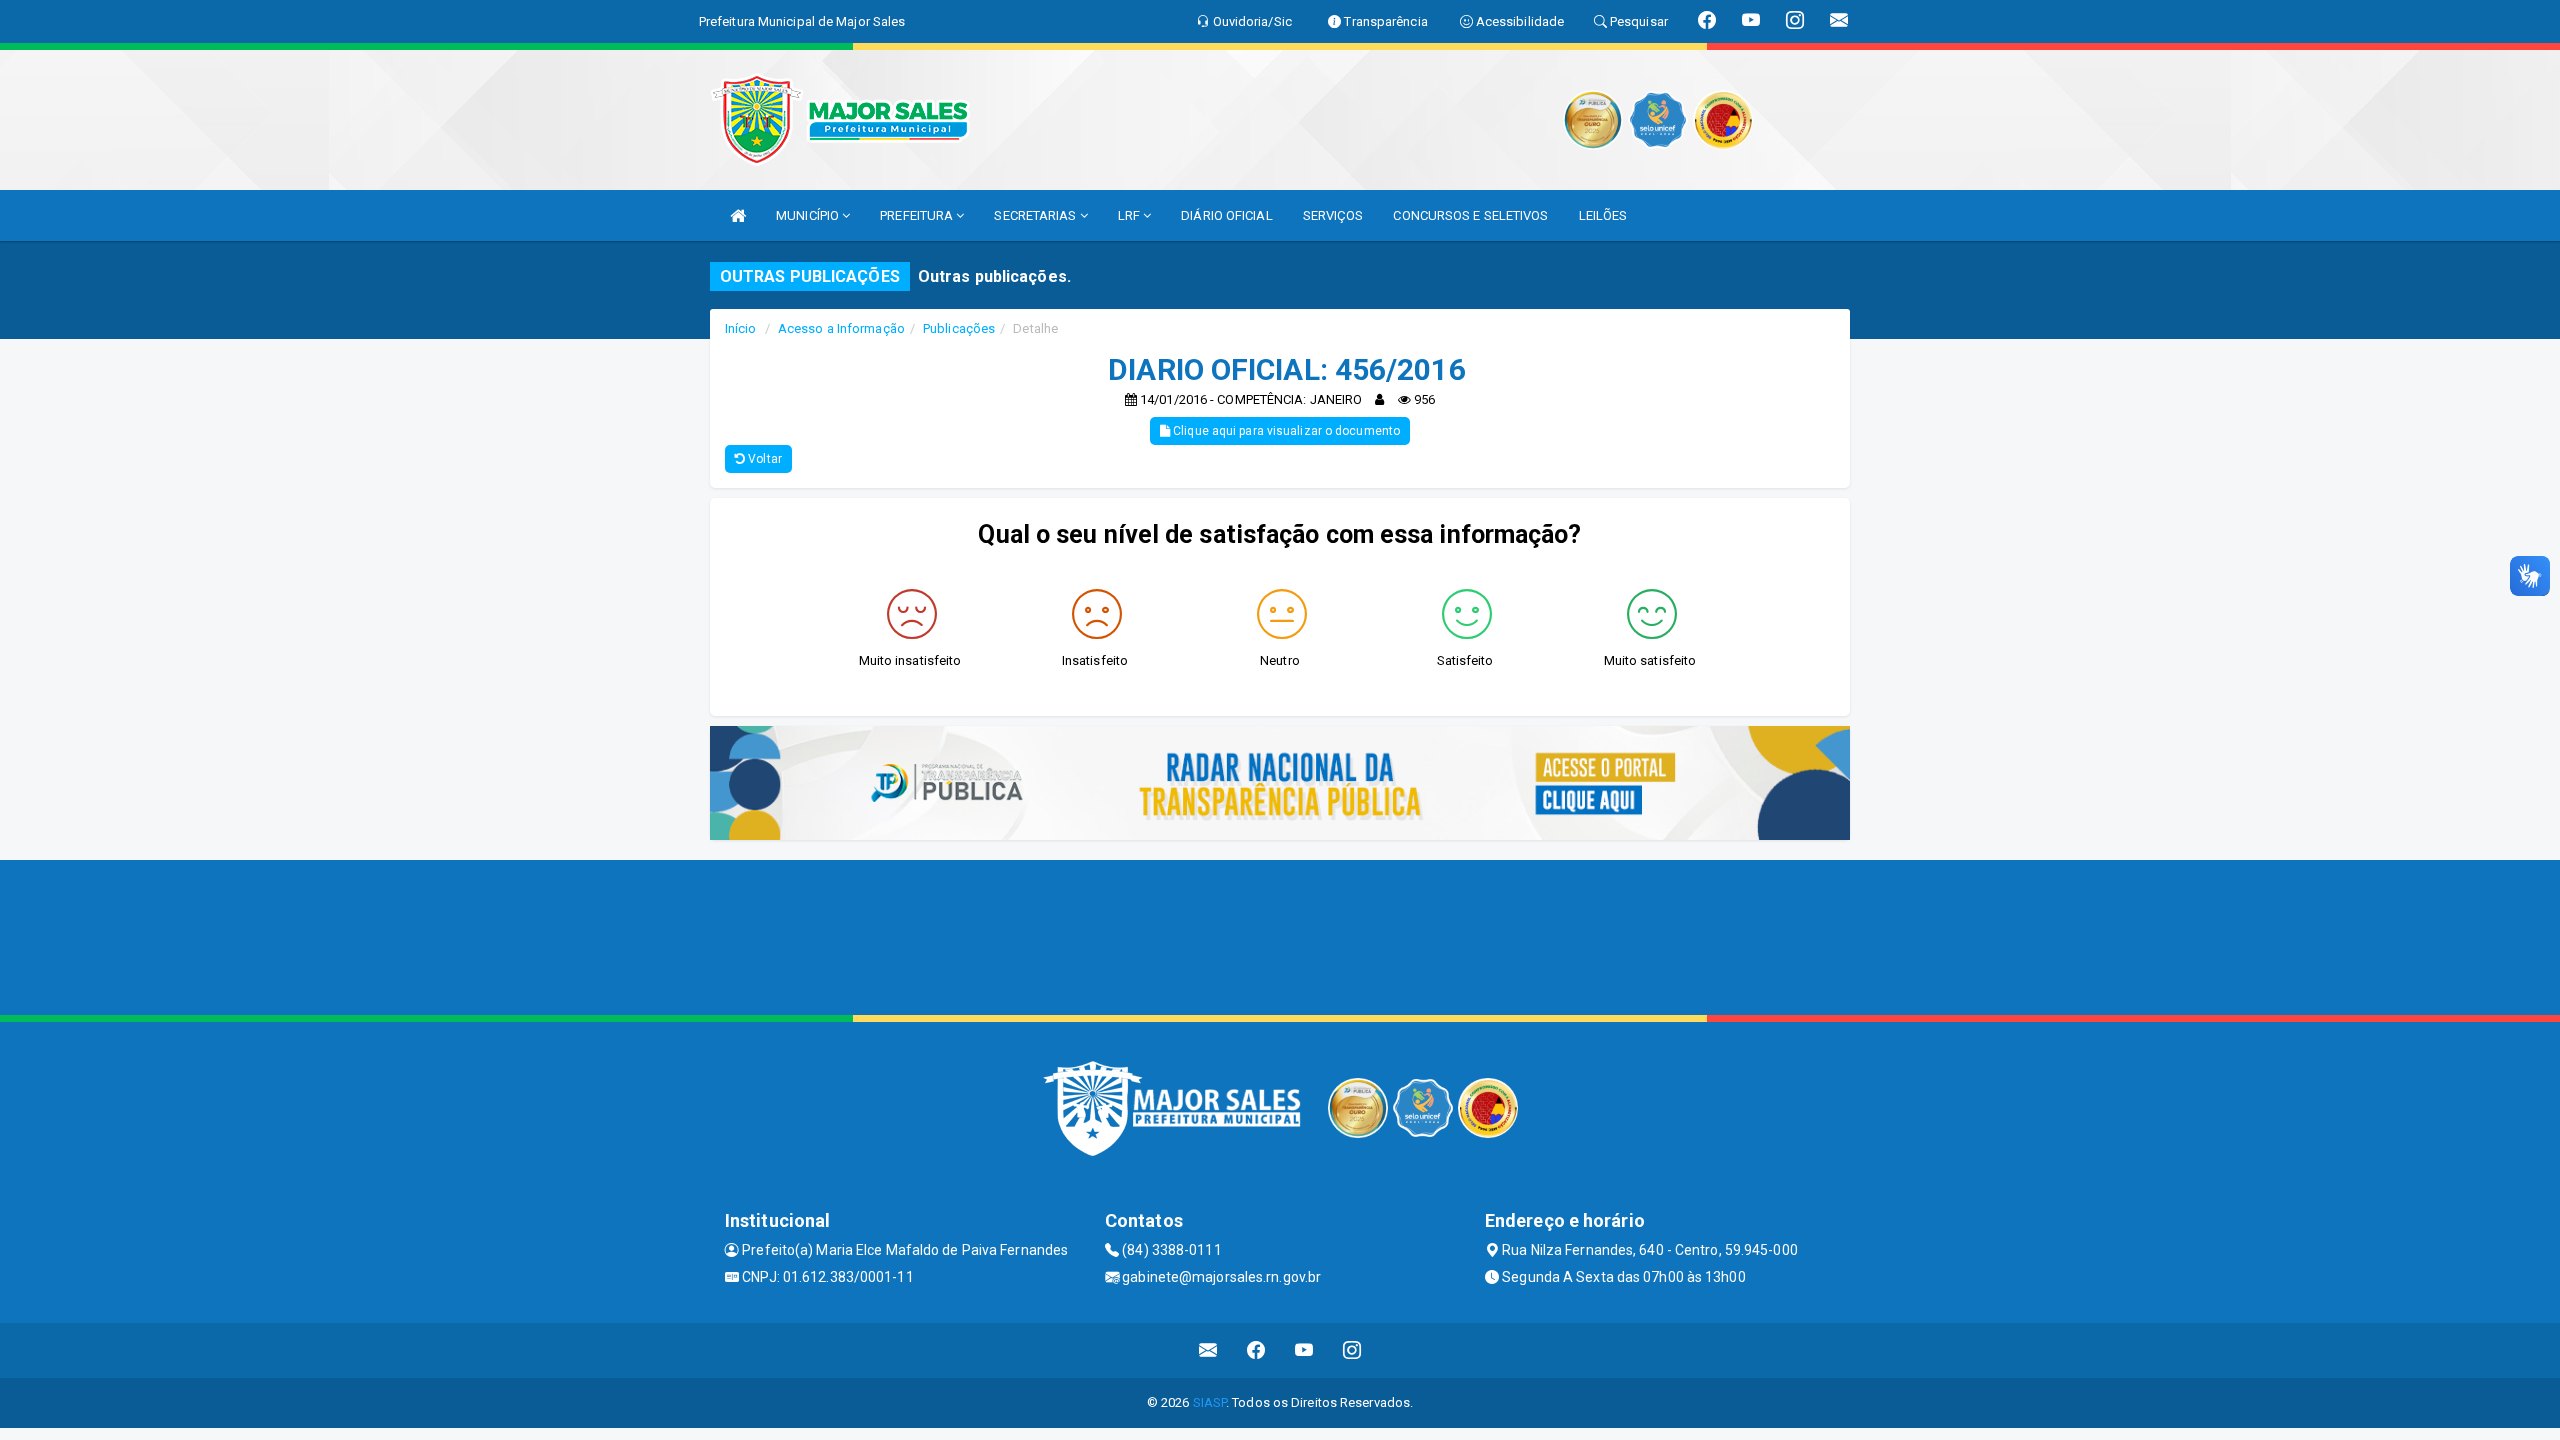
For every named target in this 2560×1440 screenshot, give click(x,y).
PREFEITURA (918, 215)
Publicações (959, 328)
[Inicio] (738, 215)
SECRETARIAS (1036, 215)
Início (741, 328)
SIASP (1210, 1402)
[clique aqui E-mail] (1208, 1350)
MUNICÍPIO (809, 215)
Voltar (763, 459)
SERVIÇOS (1333, 215)
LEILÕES (1603, 215)
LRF (1130, 215)
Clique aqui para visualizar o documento (1285, 431)
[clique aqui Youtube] (1304, 1350)
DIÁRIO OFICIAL (1226, 215)
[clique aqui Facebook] (1256, 1350)
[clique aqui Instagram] (1352, 1350)
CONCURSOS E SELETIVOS (1470, 215)
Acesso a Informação (841, 328)
